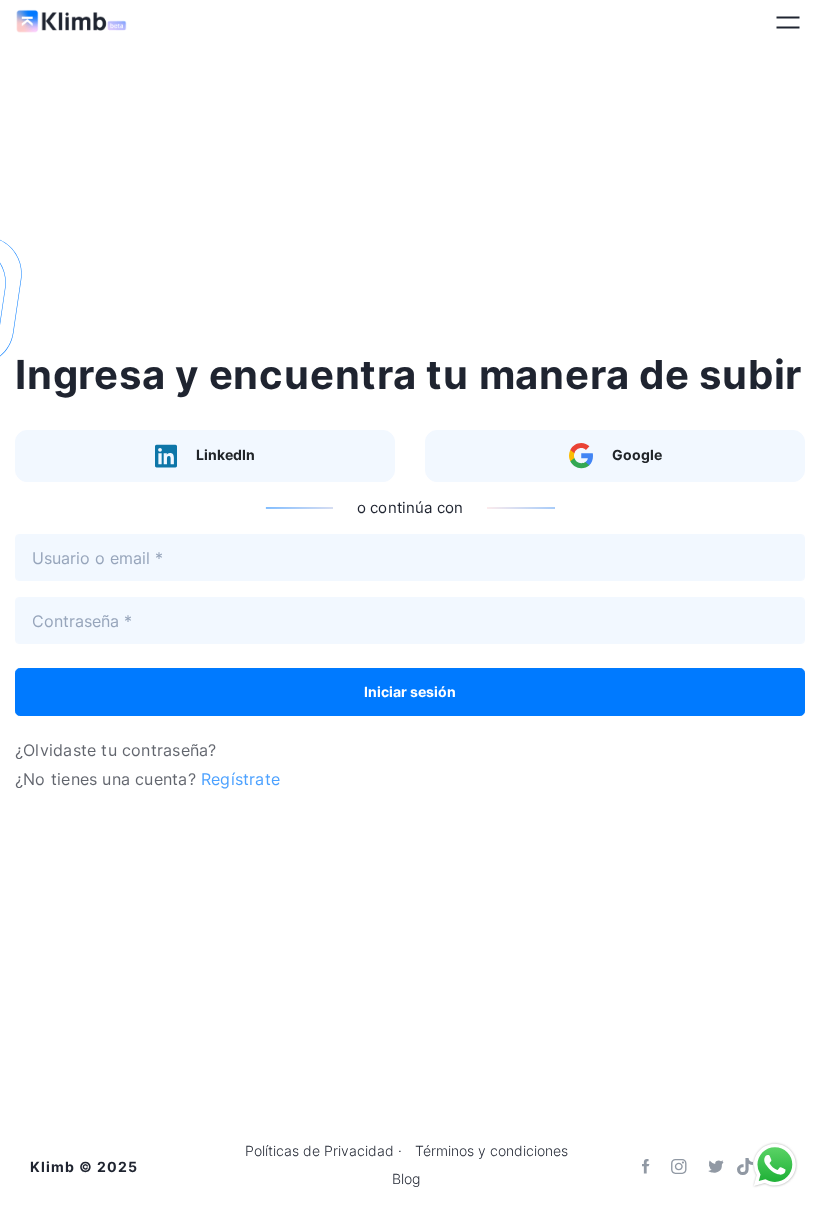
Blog (406, 1179)
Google (635, 454)
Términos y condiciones (491, 1151)
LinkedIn (224, 454)
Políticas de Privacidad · (323, 1151)
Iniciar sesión (410, 691)
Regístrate (240, 779)
